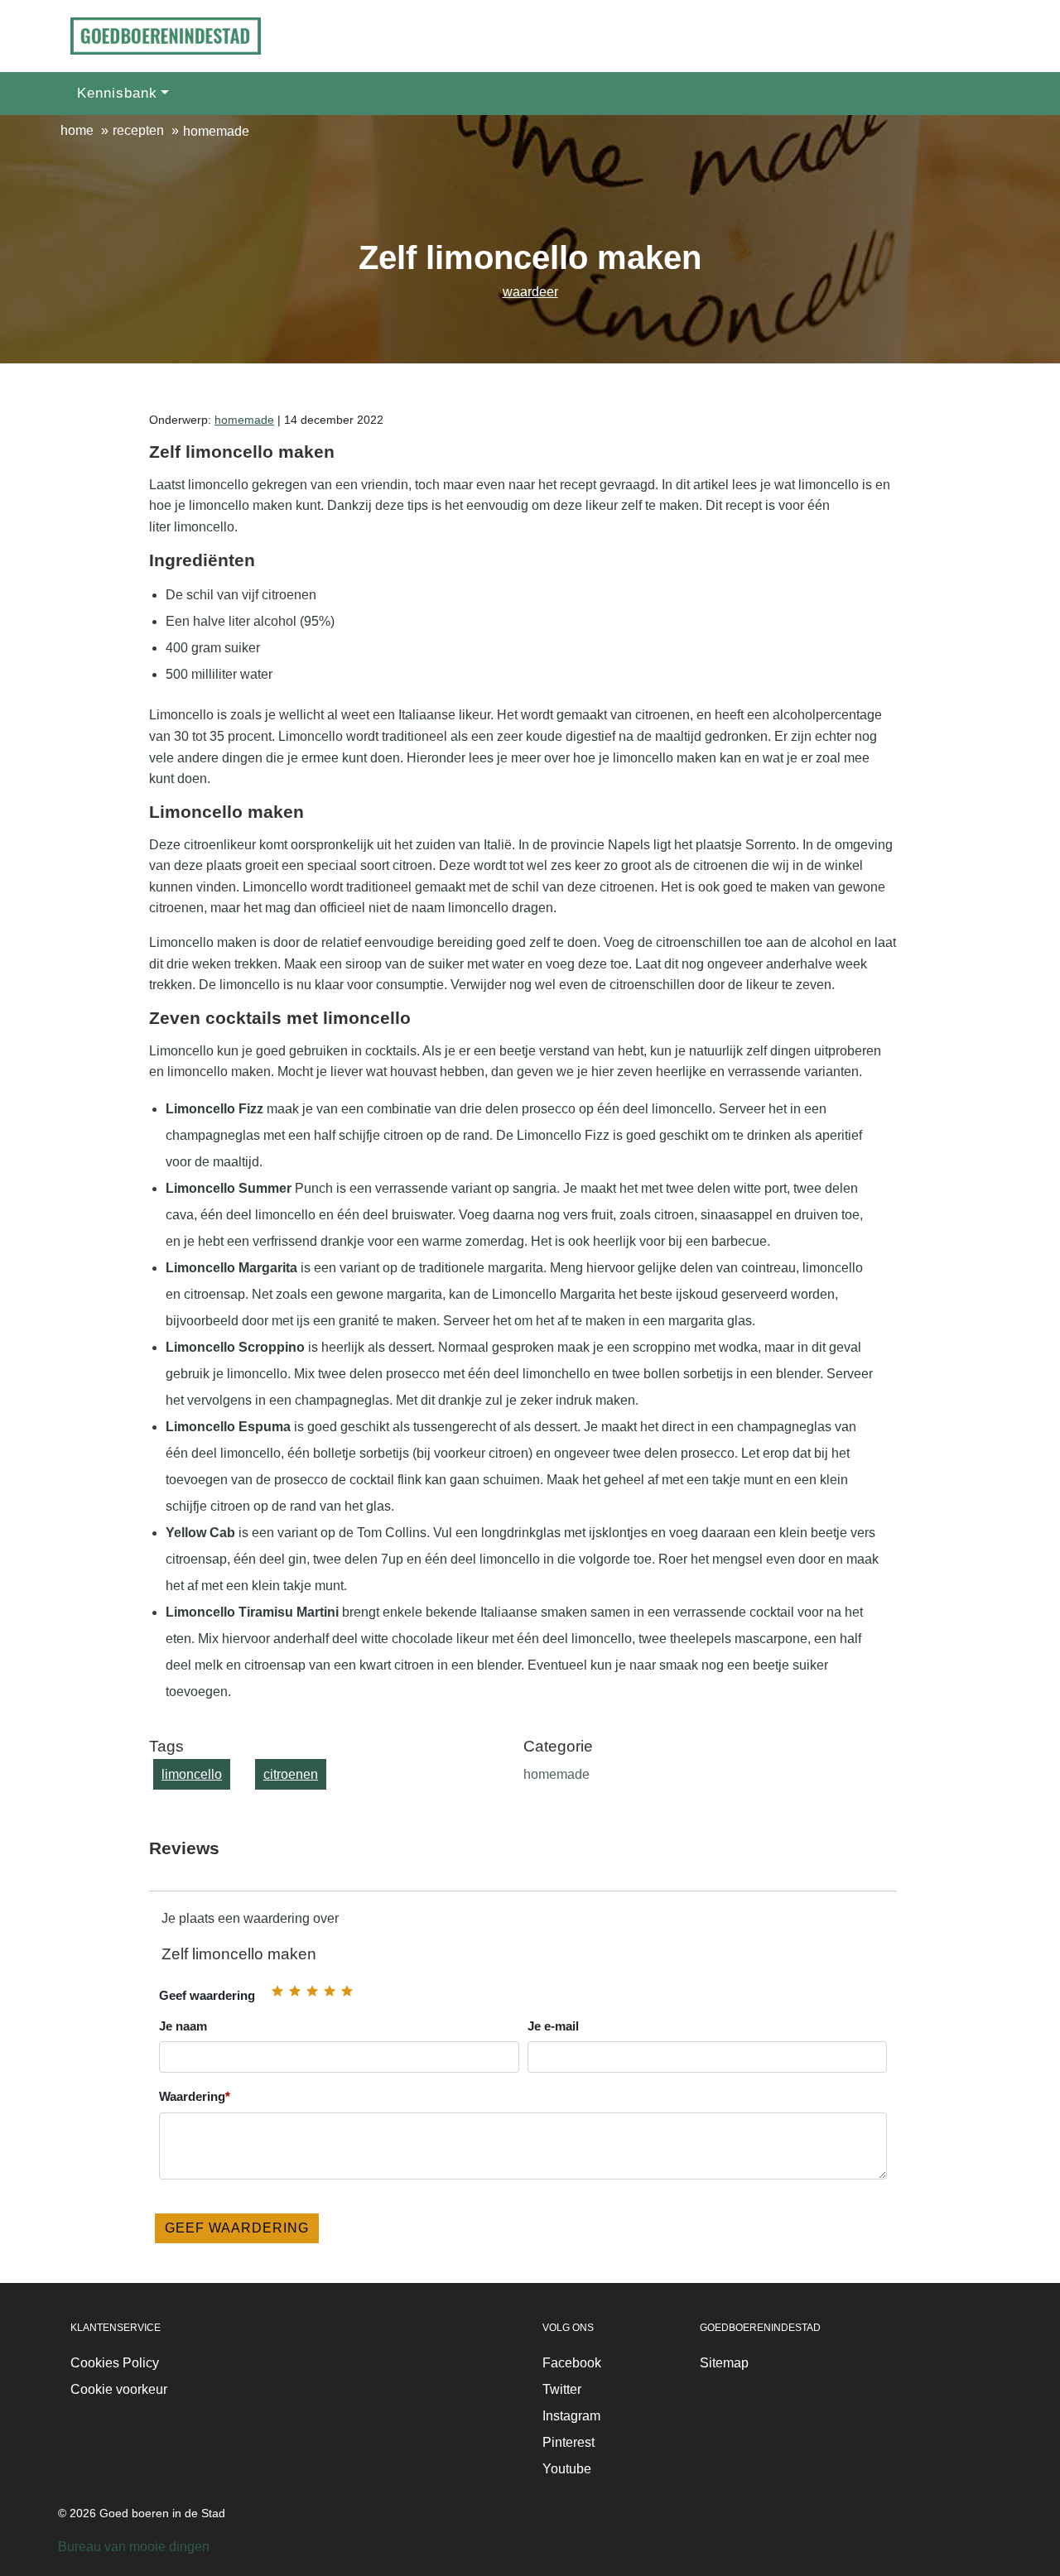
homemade (244, 420)
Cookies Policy (115, 2363)
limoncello (192, 1774)
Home (77, 130)
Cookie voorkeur (119, 2389)
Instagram (571, 2416)
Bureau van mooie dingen (134, 2547)
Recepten (138, 130)
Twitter (562, 2389)
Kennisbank (117, 93)
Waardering (195, 2096)
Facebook (572, 2363)
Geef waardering (207, 1995)
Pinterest (569, 2442)
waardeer (530, 292)
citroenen (291, 1774)
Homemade (216, 131)
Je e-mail (553, 2026)
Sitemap (724, 2363)
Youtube (567, 2469)
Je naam (183, 2026)
